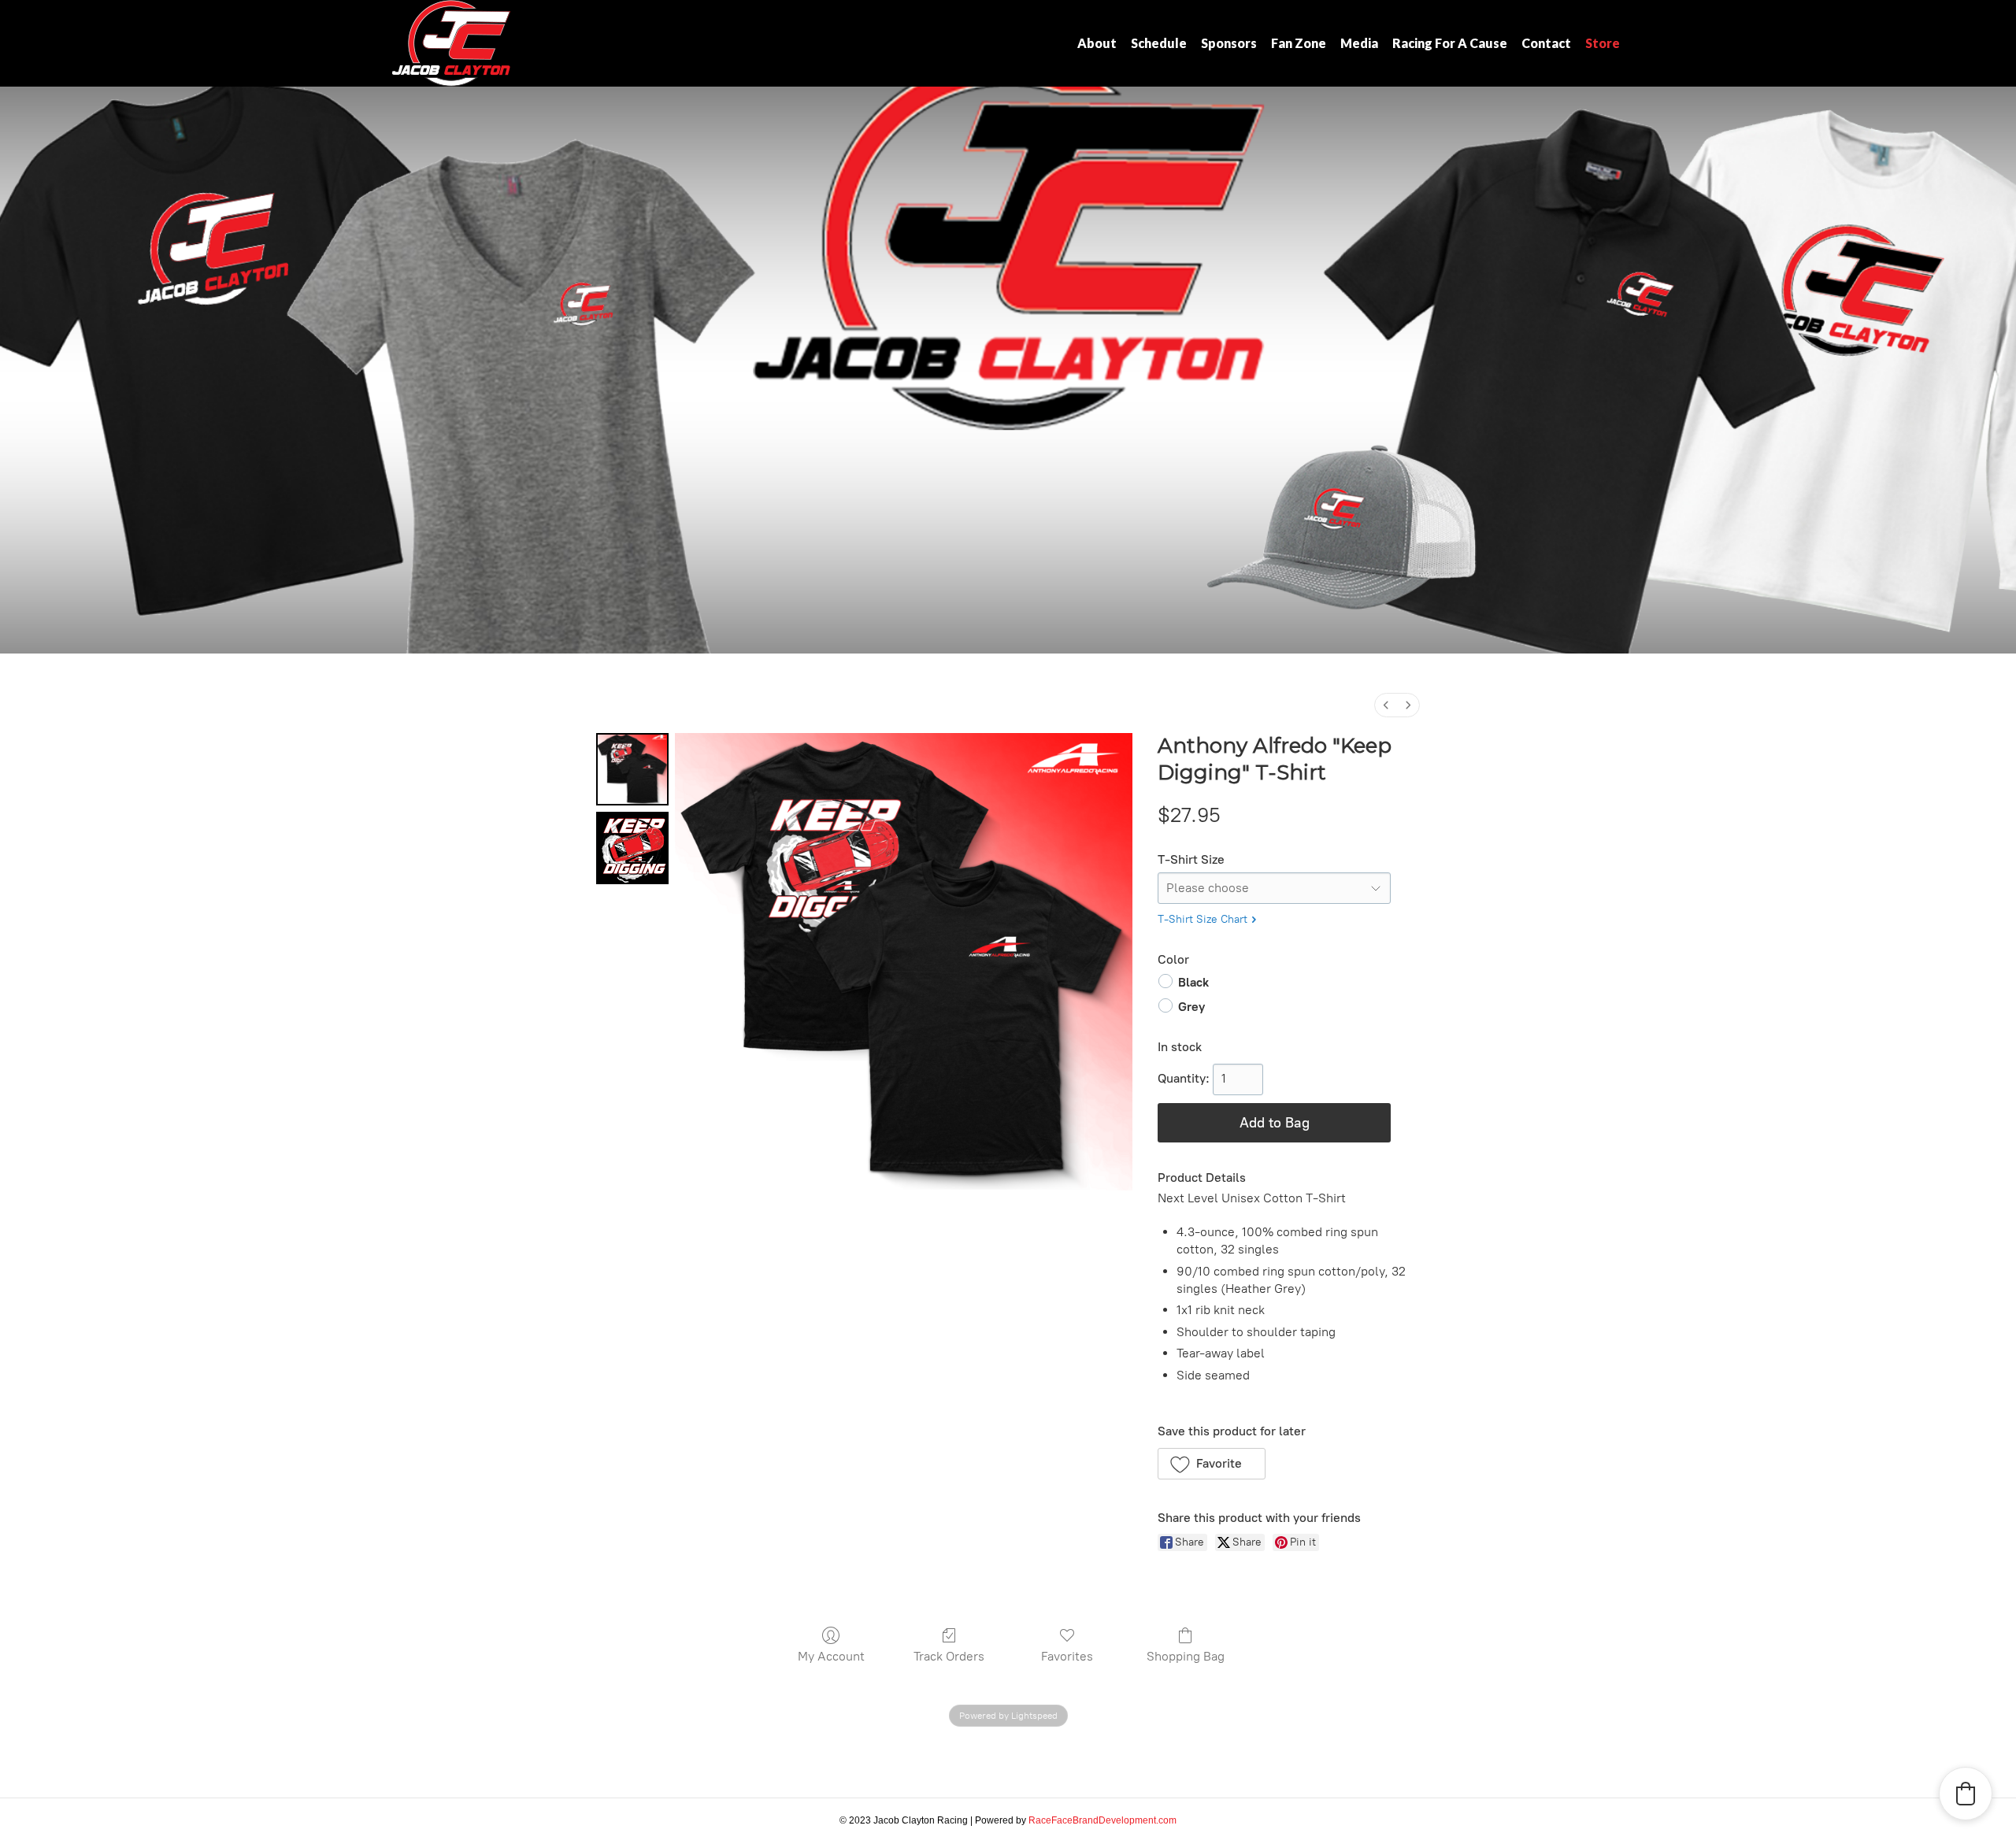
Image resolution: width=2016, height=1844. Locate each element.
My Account (831, 1656)
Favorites (1067, 1656)
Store (1603, 43)
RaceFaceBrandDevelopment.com (1102, 1820)
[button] (1212, 1464)
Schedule (1159, 43)
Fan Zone (1299, 43)
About (1097, 43)
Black (1193, 982)
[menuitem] (1386, 705)
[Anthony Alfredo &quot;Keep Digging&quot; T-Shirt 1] (632, 848)
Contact (1546, 43)
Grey (1191, 1006)
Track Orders (949, 1656)
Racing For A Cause (1450, 43)
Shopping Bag (1186, 1656)
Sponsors (1229, 43)
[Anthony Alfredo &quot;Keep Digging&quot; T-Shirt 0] (632, 769)
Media (1359, 43)
